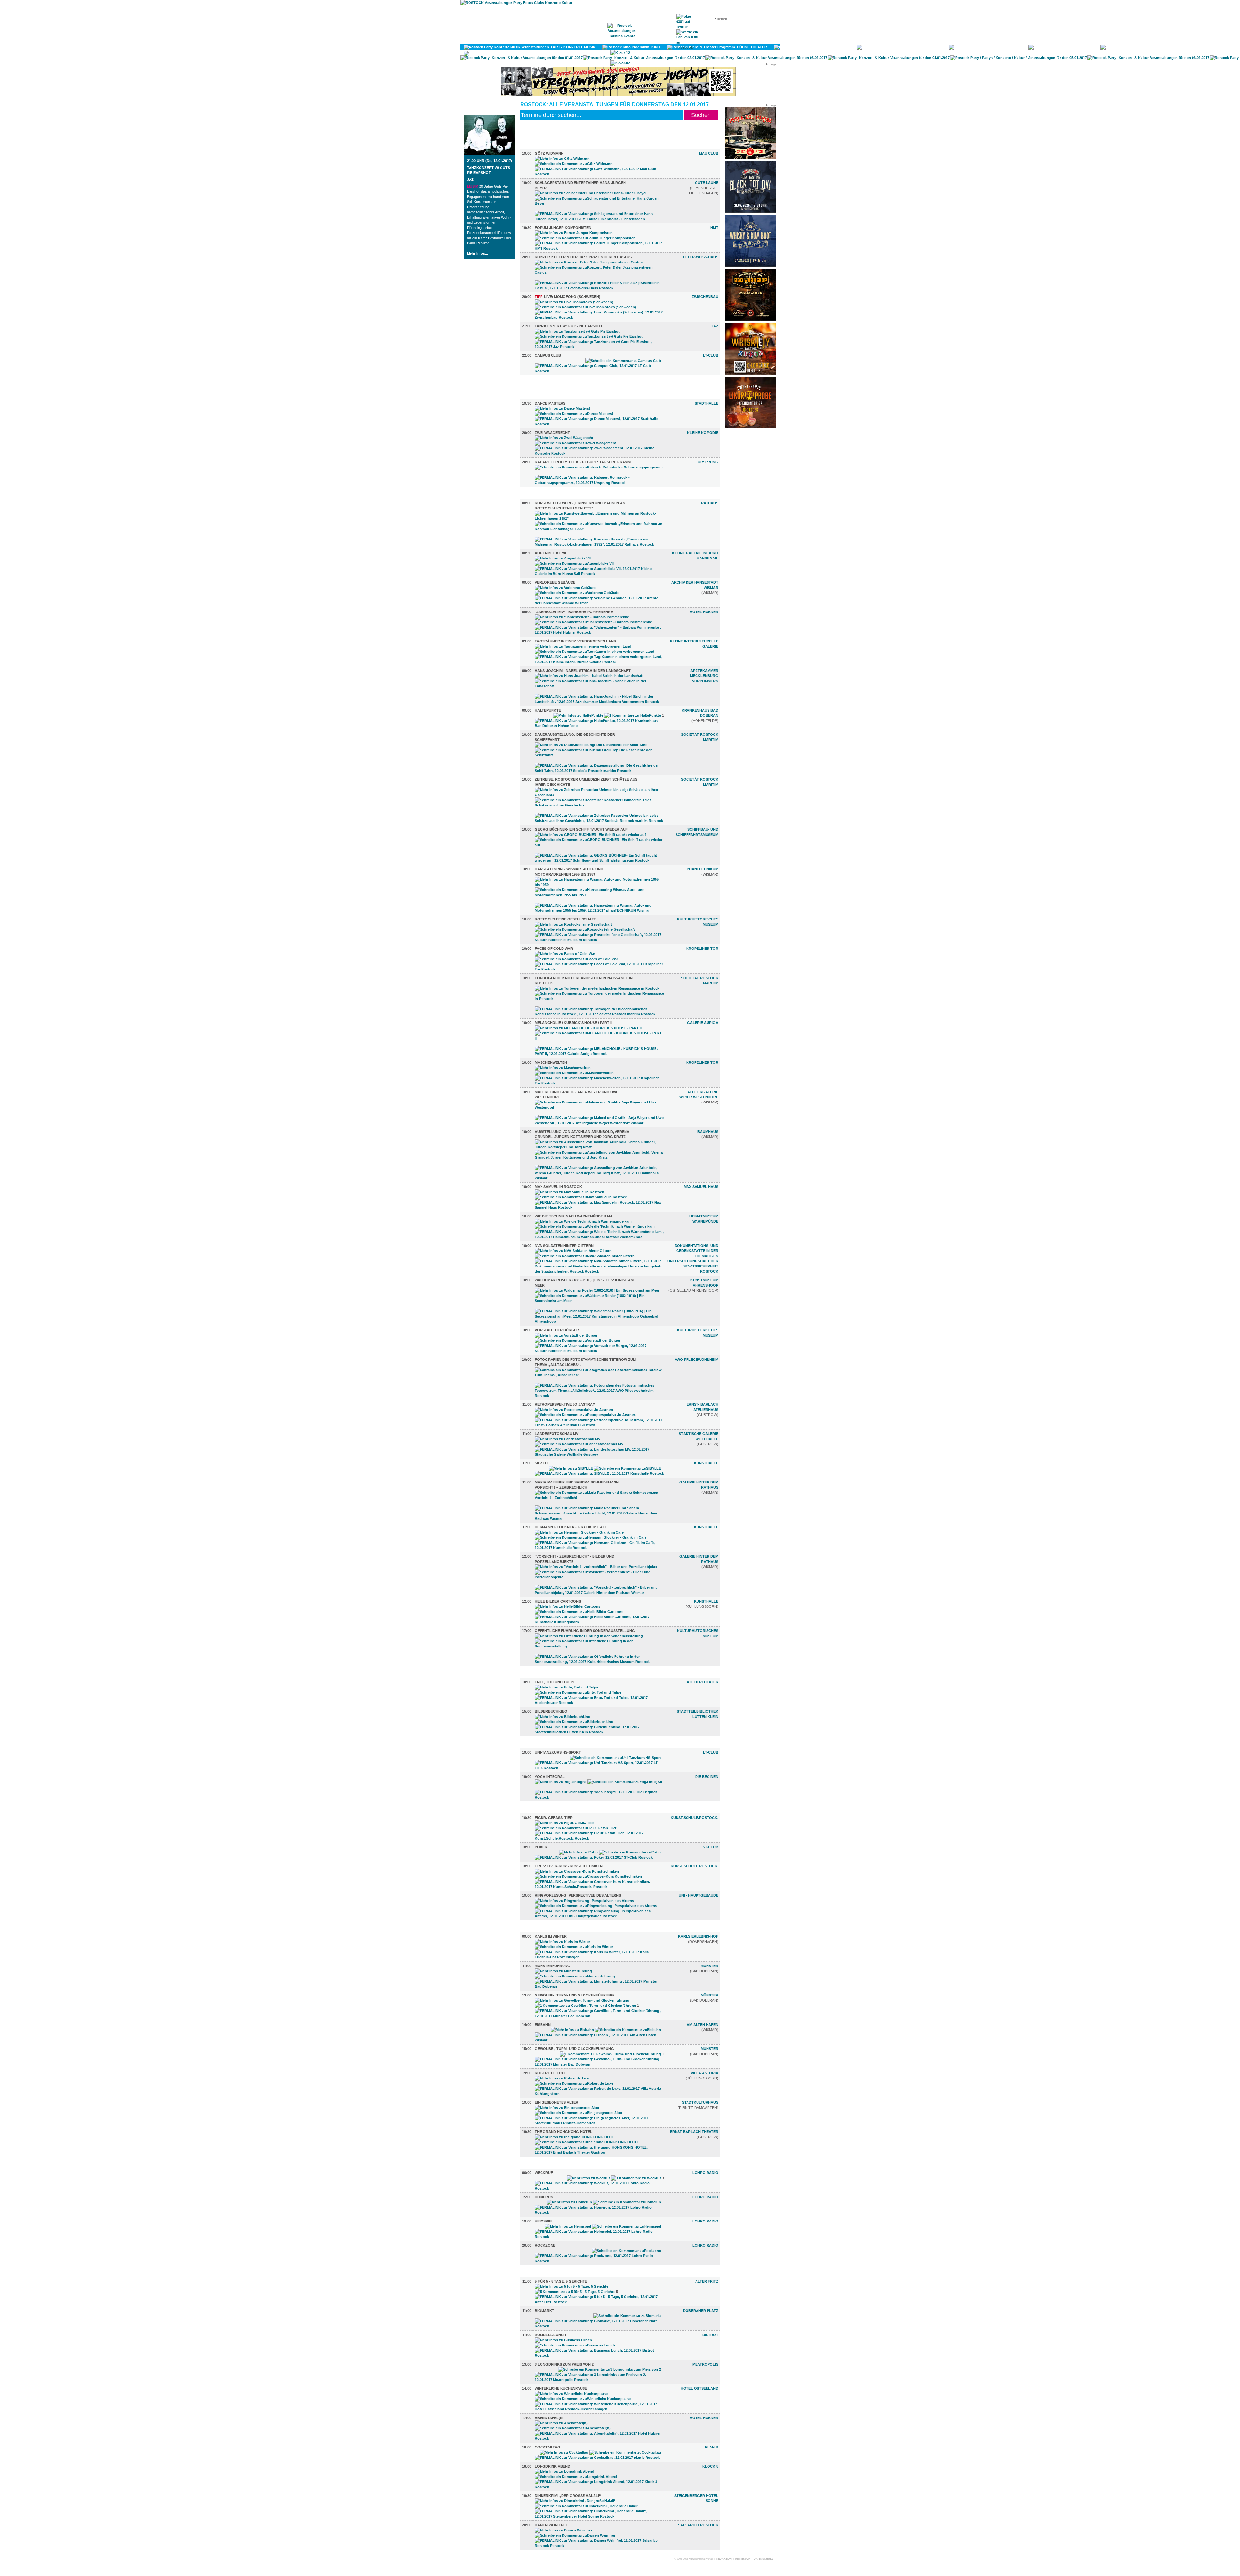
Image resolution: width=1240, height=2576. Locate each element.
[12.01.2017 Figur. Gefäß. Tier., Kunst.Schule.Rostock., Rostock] (599, 1838)
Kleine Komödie (703, 433)
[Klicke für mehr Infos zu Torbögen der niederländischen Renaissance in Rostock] (597, 988)
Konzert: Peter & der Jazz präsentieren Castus (583, 257)
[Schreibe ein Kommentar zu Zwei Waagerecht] (575, 443)
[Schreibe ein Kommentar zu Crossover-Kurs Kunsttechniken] (588, 1876)
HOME (567, 39)
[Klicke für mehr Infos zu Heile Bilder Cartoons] (568, 1606)
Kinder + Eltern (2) (549, 1675)
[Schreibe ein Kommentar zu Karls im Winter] (574, 1947)
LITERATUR (931, 47)
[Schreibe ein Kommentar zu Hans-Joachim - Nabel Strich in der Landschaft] (599, 686)
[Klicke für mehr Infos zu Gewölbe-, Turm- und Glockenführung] (582, 2000)
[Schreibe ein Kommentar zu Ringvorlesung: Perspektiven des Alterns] (596, 1906)
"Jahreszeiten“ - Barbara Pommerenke (574, 612)
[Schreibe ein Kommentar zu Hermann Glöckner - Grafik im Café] (591, 1537)
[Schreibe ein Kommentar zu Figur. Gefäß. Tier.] (576, 1828)
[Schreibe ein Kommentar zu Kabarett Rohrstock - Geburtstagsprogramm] (599, 467)
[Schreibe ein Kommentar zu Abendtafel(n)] (573, 2428)
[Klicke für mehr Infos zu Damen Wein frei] (563, 2530)
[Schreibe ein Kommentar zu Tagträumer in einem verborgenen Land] (594, 652)
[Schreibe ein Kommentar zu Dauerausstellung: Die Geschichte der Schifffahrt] (599, 755)
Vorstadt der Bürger (557, 1330)
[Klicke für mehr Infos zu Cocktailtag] (564, 2452)
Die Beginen (707, 1777)
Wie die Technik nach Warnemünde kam (573, 1216)
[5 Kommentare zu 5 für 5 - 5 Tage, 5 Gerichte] (575, 2292)
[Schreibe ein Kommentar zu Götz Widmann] (574, 164)
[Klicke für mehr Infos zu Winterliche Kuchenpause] (571, 2394)
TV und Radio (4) (546, 2166)
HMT (714, 228)
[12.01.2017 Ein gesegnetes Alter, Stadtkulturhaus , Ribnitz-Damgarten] (599, 2123)
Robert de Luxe (550, 2073)
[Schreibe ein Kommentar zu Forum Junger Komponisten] (585, 238)
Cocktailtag (548, 2447)
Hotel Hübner (704, 612)
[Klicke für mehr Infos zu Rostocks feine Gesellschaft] (573, 924)
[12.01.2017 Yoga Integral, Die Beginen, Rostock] (599, 1797)
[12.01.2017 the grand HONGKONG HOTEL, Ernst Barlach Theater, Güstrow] (599, 2152)
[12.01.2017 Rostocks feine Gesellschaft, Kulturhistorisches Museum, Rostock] (599, 940)
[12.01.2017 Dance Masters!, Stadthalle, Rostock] (599, 424)
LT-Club (711, 355)
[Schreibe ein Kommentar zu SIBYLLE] (627, 1468)
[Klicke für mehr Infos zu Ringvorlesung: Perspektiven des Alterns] (584, 1901)
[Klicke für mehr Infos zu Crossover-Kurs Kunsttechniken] (577, 1871)
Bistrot (710, 2335)
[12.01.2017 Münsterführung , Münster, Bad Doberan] (599, 1986)
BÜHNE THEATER (751, 47)
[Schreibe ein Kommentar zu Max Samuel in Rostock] (581, 1197)
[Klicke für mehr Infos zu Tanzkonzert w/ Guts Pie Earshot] (577, 331)
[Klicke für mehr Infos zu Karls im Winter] (562, 1942)
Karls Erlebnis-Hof (698, 1936)
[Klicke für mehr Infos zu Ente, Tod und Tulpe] (567, 1687)
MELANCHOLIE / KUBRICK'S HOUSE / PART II (573, 1023)
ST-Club (710, 1847)
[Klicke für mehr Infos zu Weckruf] (588, 2178)
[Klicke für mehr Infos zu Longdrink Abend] (564, 2471)
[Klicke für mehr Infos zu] (582, 617)
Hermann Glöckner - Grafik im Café (571, 1527)
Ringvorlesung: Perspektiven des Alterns (578, 1895)
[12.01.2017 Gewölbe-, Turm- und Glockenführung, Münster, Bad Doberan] (599, 2064)
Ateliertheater (703, 1682)
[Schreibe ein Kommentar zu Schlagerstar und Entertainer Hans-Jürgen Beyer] (599, 203)
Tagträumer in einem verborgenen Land (575, 641)
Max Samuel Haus (701, 1187)
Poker (541, 1847)
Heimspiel (544, 2221)
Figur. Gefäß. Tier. (554, 1818)
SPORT (1015, 47)
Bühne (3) (539, 396)
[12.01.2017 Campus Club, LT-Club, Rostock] (599, 371)
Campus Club (548, 355)
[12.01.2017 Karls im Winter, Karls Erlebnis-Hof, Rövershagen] (599, 1957)
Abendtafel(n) (549, 2418)
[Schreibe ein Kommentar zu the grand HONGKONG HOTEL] (587, 2142)
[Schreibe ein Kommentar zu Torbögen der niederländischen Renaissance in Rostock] (599, 999)
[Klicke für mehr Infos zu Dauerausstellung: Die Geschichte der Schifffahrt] (591, 745)
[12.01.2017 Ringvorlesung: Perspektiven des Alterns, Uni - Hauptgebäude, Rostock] (599, 1916)
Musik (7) (539, 146)
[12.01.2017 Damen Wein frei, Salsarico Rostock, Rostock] (599, 2546)
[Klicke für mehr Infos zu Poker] (579, 1852)
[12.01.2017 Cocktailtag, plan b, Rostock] (597, 2458)
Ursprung (708, 462)
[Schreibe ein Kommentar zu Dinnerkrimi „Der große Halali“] (587, 2506)
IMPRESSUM (743, 2559)
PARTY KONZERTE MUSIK (572, 47)
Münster (709, 1966)
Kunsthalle (706, 1463)
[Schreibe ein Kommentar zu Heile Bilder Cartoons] (579, 1612)
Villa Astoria (704, 2073)
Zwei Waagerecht (552, 433)
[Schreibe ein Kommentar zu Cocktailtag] (625, 2452)
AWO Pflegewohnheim (696, 1360)
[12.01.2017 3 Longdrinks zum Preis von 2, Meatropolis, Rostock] (599, 2380)
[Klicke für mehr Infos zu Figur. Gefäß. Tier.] (564, 1823)
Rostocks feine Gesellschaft (565, 919)
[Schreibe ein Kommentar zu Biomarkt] (627, 2316)
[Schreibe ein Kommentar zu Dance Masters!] (574, 414)
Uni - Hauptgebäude (698, 1895)
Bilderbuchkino (551, 1711)
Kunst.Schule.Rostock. (694, 1818)
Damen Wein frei (551, 2525)
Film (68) (538, 384)
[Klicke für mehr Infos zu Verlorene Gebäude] (566, 588)
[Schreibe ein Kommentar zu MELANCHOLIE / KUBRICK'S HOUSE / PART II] (599, 1038)
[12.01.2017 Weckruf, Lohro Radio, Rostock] (599, 2188)
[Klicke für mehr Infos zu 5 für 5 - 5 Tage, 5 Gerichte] (572, 2286)
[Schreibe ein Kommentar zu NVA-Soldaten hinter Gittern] (585, 1256)
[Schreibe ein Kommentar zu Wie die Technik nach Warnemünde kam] (595, 1226)
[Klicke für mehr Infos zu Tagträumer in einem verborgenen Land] (583, 646)
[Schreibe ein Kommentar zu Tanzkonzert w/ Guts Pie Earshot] (589, 336)
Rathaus (710, 503)
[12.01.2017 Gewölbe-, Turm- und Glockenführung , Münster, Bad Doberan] (599, 2016)
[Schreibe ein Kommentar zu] (593, 622)
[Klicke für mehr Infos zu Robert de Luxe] (563, 2078)
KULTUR (842, 47)
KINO (655, 47)
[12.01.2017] (599, 632)
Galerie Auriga (703, 1023)
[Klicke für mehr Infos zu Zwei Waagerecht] (564, 438)
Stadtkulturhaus (700, 2102)
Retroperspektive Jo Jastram (565, 1404)
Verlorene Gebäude (555, 582)
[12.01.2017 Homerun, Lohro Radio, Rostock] (599, 2212)
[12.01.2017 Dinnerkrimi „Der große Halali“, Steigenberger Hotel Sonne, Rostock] (599, 2516)
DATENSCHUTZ (763, 2559)
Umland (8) (541, 1929)
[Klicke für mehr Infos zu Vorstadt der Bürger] (566, 1335)
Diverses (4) (542, 1811)
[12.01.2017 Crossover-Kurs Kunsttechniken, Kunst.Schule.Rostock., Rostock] (599, 1887)
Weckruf (544, 2173)
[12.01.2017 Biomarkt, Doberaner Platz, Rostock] (599, 2326)
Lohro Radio (705, 2173)
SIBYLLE (542, 1463)
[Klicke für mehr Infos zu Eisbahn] (572, 2030)
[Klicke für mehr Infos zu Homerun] (569, 2202)
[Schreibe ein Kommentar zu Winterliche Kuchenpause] (583, 2399)
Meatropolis (705, 2364)
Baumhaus (708, 1132)
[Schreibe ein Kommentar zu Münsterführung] (575, 1976)
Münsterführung (553, 1966)
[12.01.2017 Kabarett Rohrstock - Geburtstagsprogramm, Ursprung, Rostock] (599, 483)
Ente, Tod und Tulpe (555, 1682)
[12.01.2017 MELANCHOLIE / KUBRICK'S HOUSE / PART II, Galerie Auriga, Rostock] (599, 1054)
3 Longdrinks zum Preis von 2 (564, 2364)
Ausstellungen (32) (550, 496)
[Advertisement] (750, 529)
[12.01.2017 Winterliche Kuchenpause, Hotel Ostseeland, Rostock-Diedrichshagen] (599, 2409)
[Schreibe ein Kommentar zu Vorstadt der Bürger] (578, 1340)
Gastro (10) (542, 2274)
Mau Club (709, 153)
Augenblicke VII (550, 553)
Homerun (544, 2197)
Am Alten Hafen (703, 2025)
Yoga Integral (550, 1777)
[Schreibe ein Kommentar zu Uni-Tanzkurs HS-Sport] (615, 1758)
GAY (1089, 47)
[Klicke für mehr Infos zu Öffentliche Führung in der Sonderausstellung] (589, 1636)
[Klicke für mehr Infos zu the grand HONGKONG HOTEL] (576, 2137)
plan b (712, 2447)
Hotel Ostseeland (699, 2388)
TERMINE (622, 39)
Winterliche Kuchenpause (561, 2388)
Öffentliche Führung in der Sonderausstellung (585, 1631)
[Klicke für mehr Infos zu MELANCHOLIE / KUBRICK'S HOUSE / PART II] (588, 1028)
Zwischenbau (705, 297)
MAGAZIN (594, 39)
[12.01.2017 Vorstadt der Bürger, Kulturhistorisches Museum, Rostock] (599, 1351)
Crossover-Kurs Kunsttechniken (569, 1866)
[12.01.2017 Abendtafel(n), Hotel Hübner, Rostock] (599, 2438)
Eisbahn (543, 2025)
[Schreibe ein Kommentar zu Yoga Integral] (625, 1782)
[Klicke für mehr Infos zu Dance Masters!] (563, 408)
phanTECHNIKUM (703, 869)
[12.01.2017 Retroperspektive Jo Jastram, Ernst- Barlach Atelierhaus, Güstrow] (599, 1425)
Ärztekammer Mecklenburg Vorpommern (704, 676)
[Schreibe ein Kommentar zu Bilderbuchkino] (574, 1722)
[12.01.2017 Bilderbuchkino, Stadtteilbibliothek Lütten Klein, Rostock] (599, 1732)
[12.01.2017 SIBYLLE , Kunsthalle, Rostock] (599, 1473)
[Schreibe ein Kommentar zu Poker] (630, 1852)
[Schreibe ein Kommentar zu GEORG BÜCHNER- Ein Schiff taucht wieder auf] (599, 845)
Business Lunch (550, 2335)
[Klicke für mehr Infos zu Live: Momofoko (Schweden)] (574, 302)
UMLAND (540, 54)
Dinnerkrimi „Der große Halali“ (568, 2496)
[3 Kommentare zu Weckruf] (636, 2178)
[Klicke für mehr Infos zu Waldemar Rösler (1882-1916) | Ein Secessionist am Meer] (597, 1290)
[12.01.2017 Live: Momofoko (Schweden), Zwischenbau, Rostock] (599, 317)
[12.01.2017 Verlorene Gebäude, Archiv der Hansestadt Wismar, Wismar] (599, 603)
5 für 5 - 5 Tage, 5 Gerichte (561, 2281)
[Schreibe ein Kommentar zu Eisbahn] (628, 2030)
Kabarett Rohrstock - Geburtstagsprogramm (583, 462)
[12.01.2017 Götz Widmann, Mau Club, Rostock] (599, 174)
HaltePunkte (548, 710)
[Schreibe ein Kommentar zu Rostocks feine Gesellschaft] (585, 929)
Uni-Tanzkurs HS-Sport (558, 1752)
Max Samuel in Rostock (558, 1187)
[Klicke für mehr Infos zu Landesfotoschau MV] (568, 1439)
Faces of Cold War (554, 949)
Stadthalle (706, 403)
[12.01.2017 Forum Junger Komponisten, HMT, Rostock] (599, 248)
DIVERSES (1172, 47)
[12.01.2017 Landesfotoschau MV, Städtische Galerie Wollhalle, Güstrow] (599, 1454)
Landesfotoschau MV (557, 1434)
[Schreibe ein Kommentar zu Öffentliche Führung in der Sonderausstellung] (599, 1646)
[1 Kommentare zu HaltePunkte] (633, 715)
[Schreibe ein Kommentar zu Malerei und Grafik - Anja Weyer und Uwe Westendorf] (599, 1107)
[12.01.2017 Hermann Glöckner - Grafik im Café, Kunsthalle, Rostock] (599, 1548)
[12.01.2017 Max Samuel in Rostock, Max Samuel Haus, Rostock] (599, 1207)
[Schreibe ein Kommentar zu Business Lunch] (575, 2345)
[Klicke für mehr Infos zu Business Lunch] (563, 2340)
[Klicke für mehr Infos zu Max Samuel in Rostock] (569, 1192)
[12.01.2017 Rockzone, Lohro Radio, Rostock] (599, 2261)
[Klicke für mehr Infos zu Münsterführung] (563, 1971)
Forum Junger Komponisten (563, 228)
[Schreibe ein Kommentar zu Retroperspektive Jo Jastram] (585, 1415)
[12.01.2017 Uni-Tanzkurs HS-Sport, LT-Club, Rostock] (599, 1768)
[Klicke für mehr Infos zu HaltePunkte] (578, 715)
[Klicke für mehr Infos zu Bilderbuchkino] (563, 1717)
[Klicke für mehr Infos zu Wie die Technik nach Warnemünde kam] (583, 1221)
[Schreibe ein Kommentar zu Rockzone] (626, 2251)
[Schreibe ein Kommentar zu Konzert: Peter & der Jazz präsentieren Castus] (599, 272)
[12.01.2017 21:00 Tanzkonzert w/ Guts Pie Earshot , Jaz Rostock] (490, 154)
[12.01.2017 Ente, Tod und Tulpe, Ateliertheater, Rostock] (599, 1703)
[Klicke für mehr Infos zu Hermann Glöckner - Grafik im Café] (579, 1532)
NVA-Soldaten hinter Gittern (564, 1246)
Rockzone (545, 2245)
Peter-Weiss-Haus (701, 257)
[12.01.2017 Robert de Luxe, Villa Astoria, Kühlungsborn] (599, 2094)
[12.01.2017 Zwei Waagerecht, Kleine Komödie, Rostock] (599, 453)
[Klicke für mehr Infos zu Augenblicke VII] (563, 558)
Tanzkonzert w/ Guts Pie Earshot (569, 326)
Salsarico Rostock (698, 2525)
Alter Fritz (707, 2281)
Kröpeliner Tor (702, 949)
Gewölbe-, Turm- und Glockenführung (574, 1995)
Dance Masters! (551, 403)
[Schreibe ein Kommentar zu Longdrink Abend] (576, 2477)
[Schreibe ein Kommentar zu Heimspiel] (626, 2226)
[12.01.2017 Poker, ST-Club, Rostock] (594, 1857)
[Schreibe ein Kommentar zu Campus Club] (623, 361)
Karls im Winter (551, 1936)
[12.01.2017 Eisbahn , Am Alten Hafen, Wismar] (599, 2040)
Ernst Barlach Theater (694, 2132)
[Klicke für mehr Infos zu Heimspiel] (568, 2226)
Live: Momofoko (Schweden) (568, 297)
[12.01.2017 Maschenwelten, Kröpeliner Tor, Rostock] (599, 1083)
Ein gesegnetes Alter (557, 2102)
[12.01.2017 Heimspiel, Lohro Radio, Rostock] (599, 2237)
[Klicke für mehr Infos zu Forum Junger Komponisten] (574, 233)
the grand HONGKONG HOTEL (563, 2132)
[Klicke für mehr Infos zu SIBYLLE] (571, 1468)
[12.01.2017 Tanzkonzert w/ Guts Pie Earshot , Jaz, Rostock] (599, 347)
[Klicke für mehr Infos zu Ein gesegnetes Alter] (567, 2108)
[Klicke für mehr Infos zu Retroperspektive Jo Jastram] (574, 1410)
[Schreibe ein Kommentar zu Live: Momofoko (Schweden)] (585, 307)
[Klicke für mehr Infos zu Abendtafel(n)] (561, 2423)
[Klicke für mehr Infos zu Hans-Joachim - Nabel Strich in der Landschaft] (589, 676)
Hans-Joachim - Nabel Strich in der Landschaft (583, 671)
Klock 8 (710, 2466)
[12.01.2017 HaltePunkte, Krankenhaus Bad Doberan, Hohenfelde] (599, 726)
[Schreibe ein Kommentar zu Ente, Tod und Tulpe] (578, 1692)
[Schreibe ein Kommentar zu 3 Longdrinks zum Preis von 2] (610, 2369)
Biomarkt (544, 2311)
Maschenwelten (551, 1062)
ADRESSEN (654, 39)
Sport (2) (539, 1745)
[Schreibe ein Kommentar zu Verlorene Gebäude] (577, 593)
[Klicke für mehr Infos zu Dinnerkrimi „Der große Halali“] (575, 2501)
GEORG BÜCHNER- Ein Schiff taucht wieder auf (581, 829)
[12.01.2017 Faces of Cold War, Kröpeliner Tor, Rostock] (599, 969)
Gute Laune (707, 183)
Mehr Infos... (477, 253)
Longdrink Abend (553, 2466)
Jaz (470, 180)
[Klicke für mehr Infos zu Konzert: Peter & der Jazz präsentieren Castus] (589, 262)
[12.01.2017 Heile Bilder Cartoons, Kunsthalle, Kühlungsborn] (599, 1622)
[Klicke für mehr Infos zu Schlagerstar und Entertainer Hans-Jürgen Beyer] (591, 193)
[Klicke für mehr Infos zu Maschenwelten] (563, 1068)
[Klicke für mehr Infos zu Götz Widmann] (562, 159)
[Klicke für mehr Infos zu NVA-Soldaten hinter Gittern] (573, 1251)
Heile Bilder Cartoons (558, 1601)
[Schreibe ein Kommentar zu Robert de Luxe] (574, 2083)
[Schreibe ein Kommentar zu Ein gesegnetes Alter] (579, 2113)
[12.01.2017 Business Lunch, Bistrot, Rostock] (599, 2355)
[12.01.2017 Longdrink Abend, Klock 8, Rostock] (599, 2487)
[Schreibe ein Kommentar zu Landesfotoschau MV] (579, 1444)
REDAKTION (724, 2559)
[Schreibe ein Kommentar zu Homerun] (627, 2202)
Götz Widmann (549, 153)
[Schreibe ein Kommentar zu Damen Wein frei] (575, 2535)
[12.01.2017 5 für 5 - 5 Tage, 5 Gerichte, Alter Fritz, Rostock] (599, 2302)
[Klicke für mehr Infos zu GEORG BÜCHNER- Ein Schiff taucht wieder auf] (590, 835)
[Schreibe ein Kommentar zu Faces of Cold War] (576, 959)
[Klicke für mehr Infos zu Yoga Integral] (561, 1782)
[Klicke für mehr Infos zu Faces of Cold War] (565, 954)
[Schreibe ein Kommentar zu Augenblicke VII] (574, 563)
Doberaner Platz (701, 2311)
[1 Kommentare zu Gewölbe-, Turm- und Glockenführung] (585, 2006)
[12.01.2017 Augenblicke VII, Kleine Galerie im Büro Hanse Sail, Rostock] (599, 574)
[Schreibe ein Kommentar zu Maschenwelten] (574, 1073)
